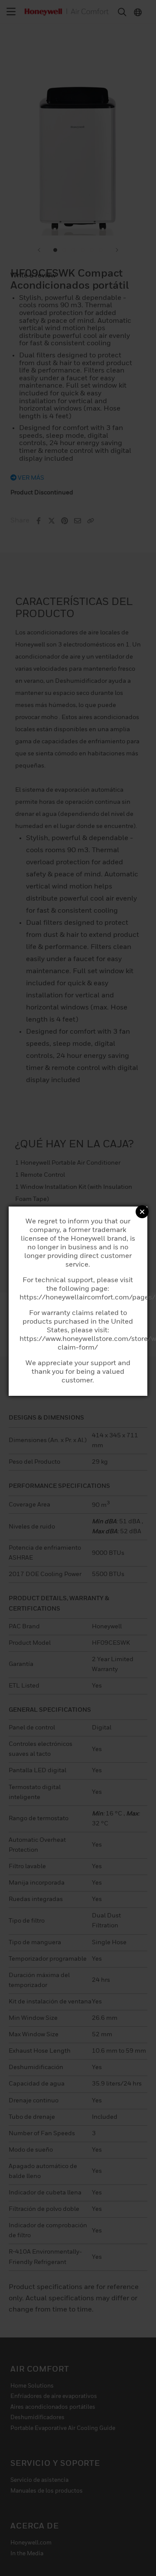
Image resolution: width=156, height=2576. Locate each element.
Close (142, 1212)
